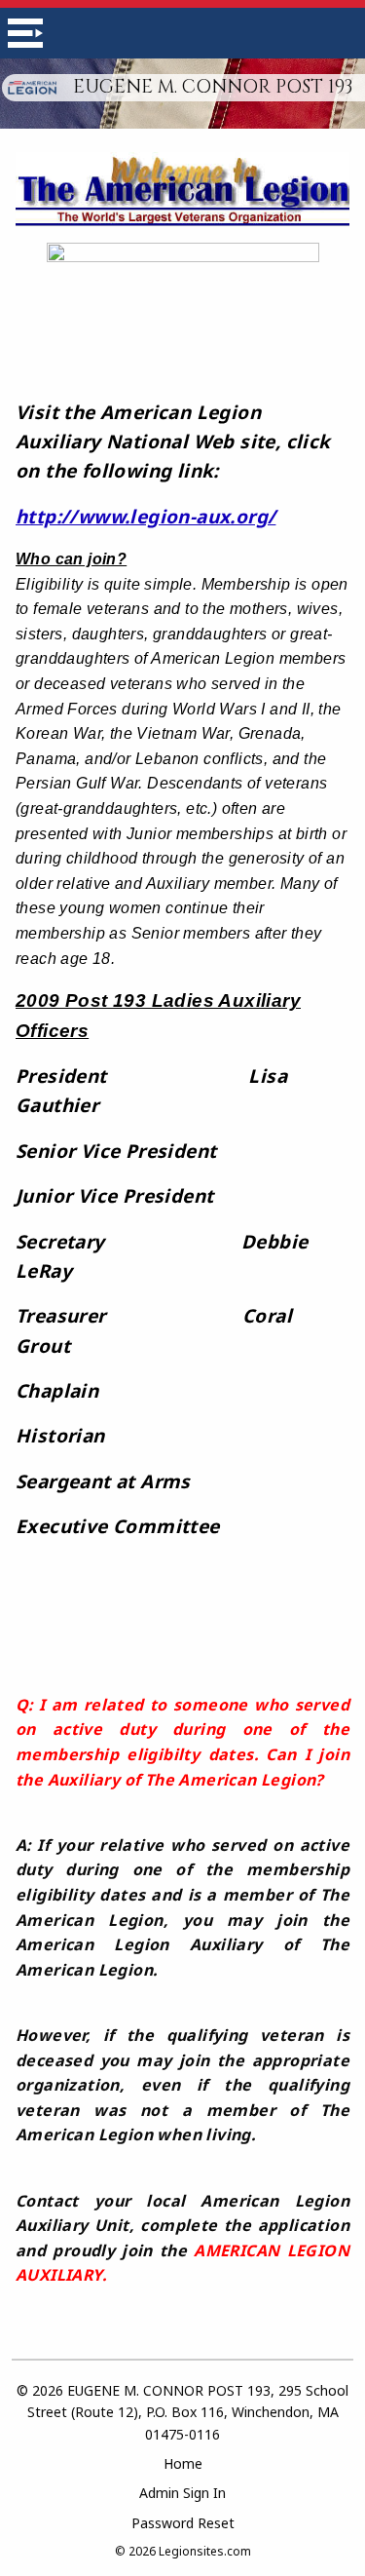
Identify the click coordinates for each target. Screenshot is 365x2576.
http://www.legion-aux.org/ (146, 517)
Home (183, 2463)
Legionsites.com (205, 2551)
